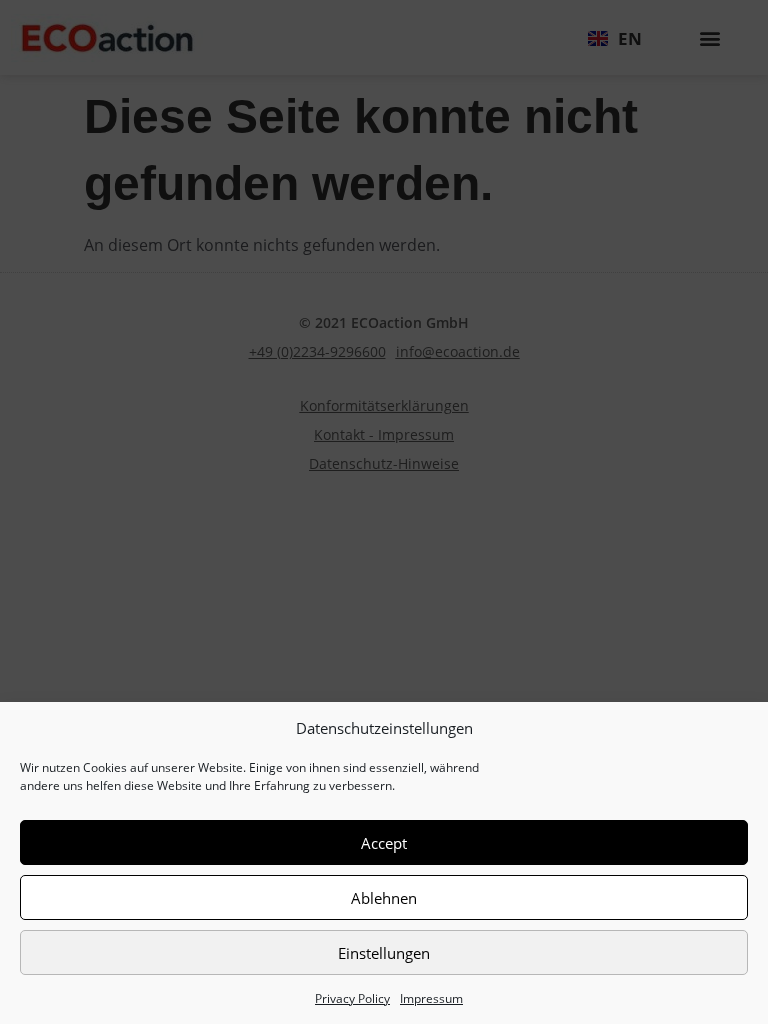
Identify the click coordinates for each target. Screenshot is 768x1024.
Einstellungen (384, 953)
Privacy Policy (352, 998)
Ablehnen (384, 898)
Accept (384, 843)
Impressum (431, 998)
